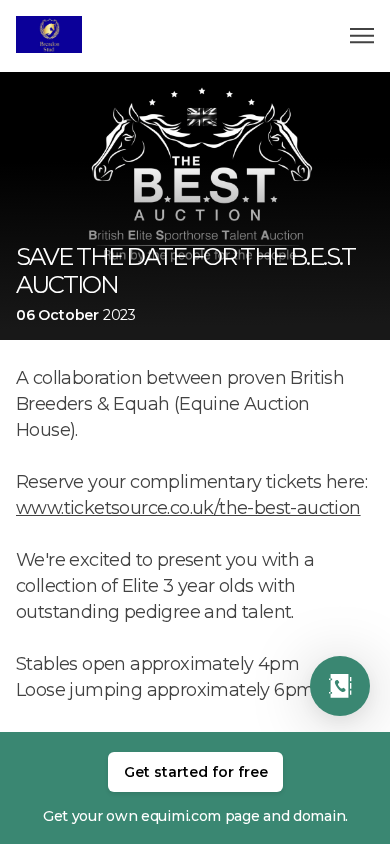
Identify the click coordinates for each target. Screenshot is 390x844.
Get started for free (196, 772)
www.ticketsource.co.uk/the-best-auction (188, 508)
